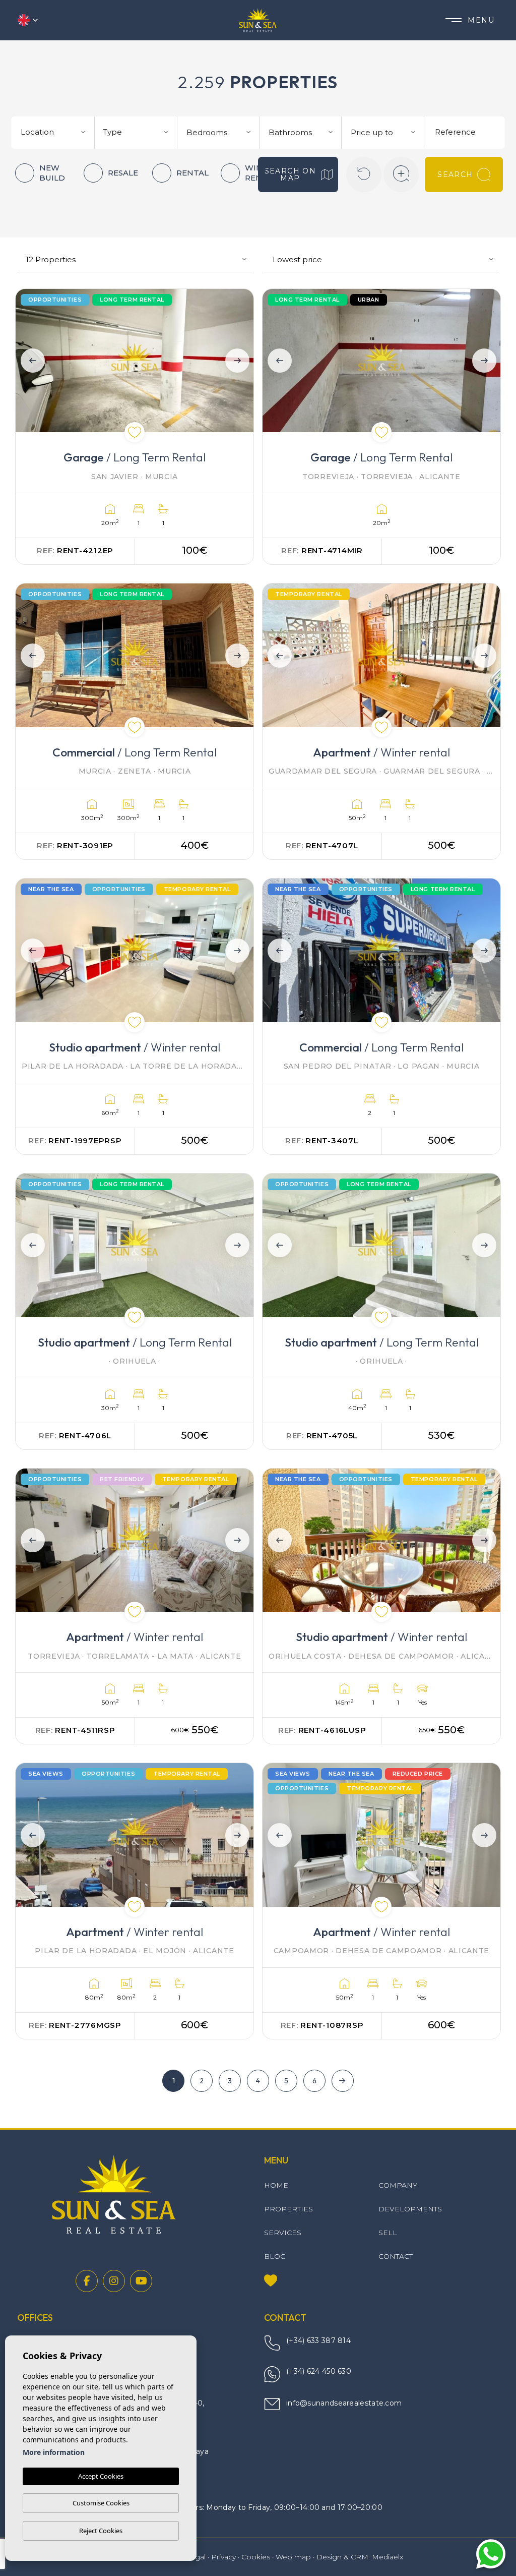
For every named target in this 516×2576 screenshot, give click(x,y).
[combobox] (54, 131)
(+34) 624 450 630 (319, 2371)
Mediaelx (388, 2557)
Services (283, 2233)
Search (455, 174)
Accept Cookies (101, 2476)
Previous (30, 361)
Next (239, 361)
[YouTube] (141, 2281)
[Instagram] (114, 2281)
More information (54, 2452)
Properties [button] (288, 2209)
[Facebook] (87, 2281)
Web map (293, 2557)
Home (276, 2185)
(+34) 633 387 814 (318, 2340)
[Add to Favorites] (135, 432)
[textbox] (57, 132)
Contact (396, 2256)
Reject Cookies (101, 2531)
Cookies (256, 2557)
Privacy (223, 2557)
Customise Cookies (101, 2503)
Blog (275, 2256)
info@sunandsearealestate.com (344, 2403)
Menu (481, 20)
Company (398, 2185)
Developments (410, 2209)
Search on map (291, 174)
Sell (388, 2233)
